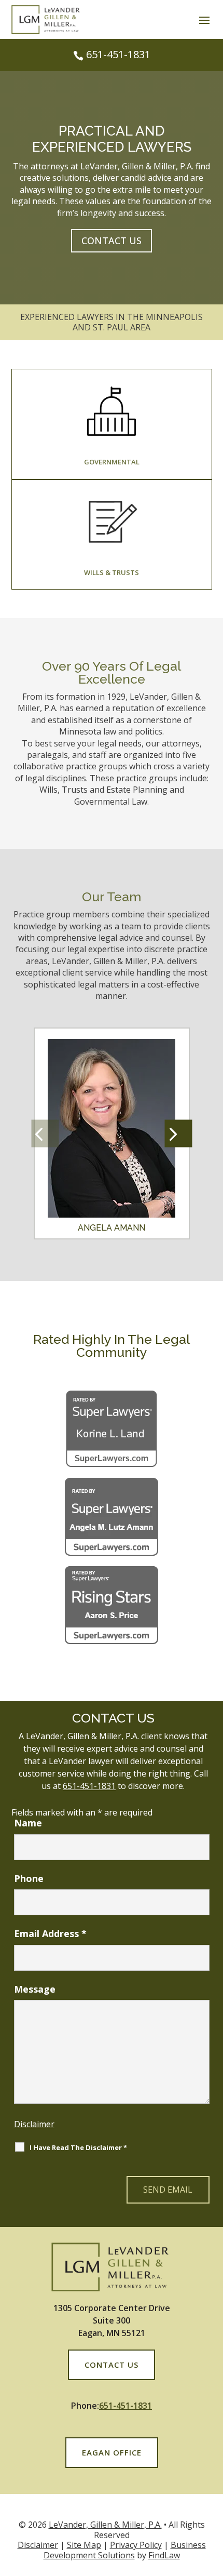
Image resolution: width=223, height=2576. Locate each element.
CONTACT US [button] (112, 241)
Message (35, 1989)
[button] (204, 20)
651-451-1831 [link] (118, 54)
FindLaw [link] (164, 2555)
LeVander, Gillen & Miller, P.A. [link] (105, 2525)
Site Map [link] (84, 2545)
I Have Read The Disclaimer (78, 2147)
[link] (47, 31)
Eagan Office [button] (112, 2452)
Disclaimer (34, 2124)
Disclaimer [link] (38, 2545)
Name (28, 1823)
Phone (29, 1878)
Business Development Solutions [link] (125, 2550)
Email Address (50, 1933)
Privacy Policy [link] (136, 2545)
